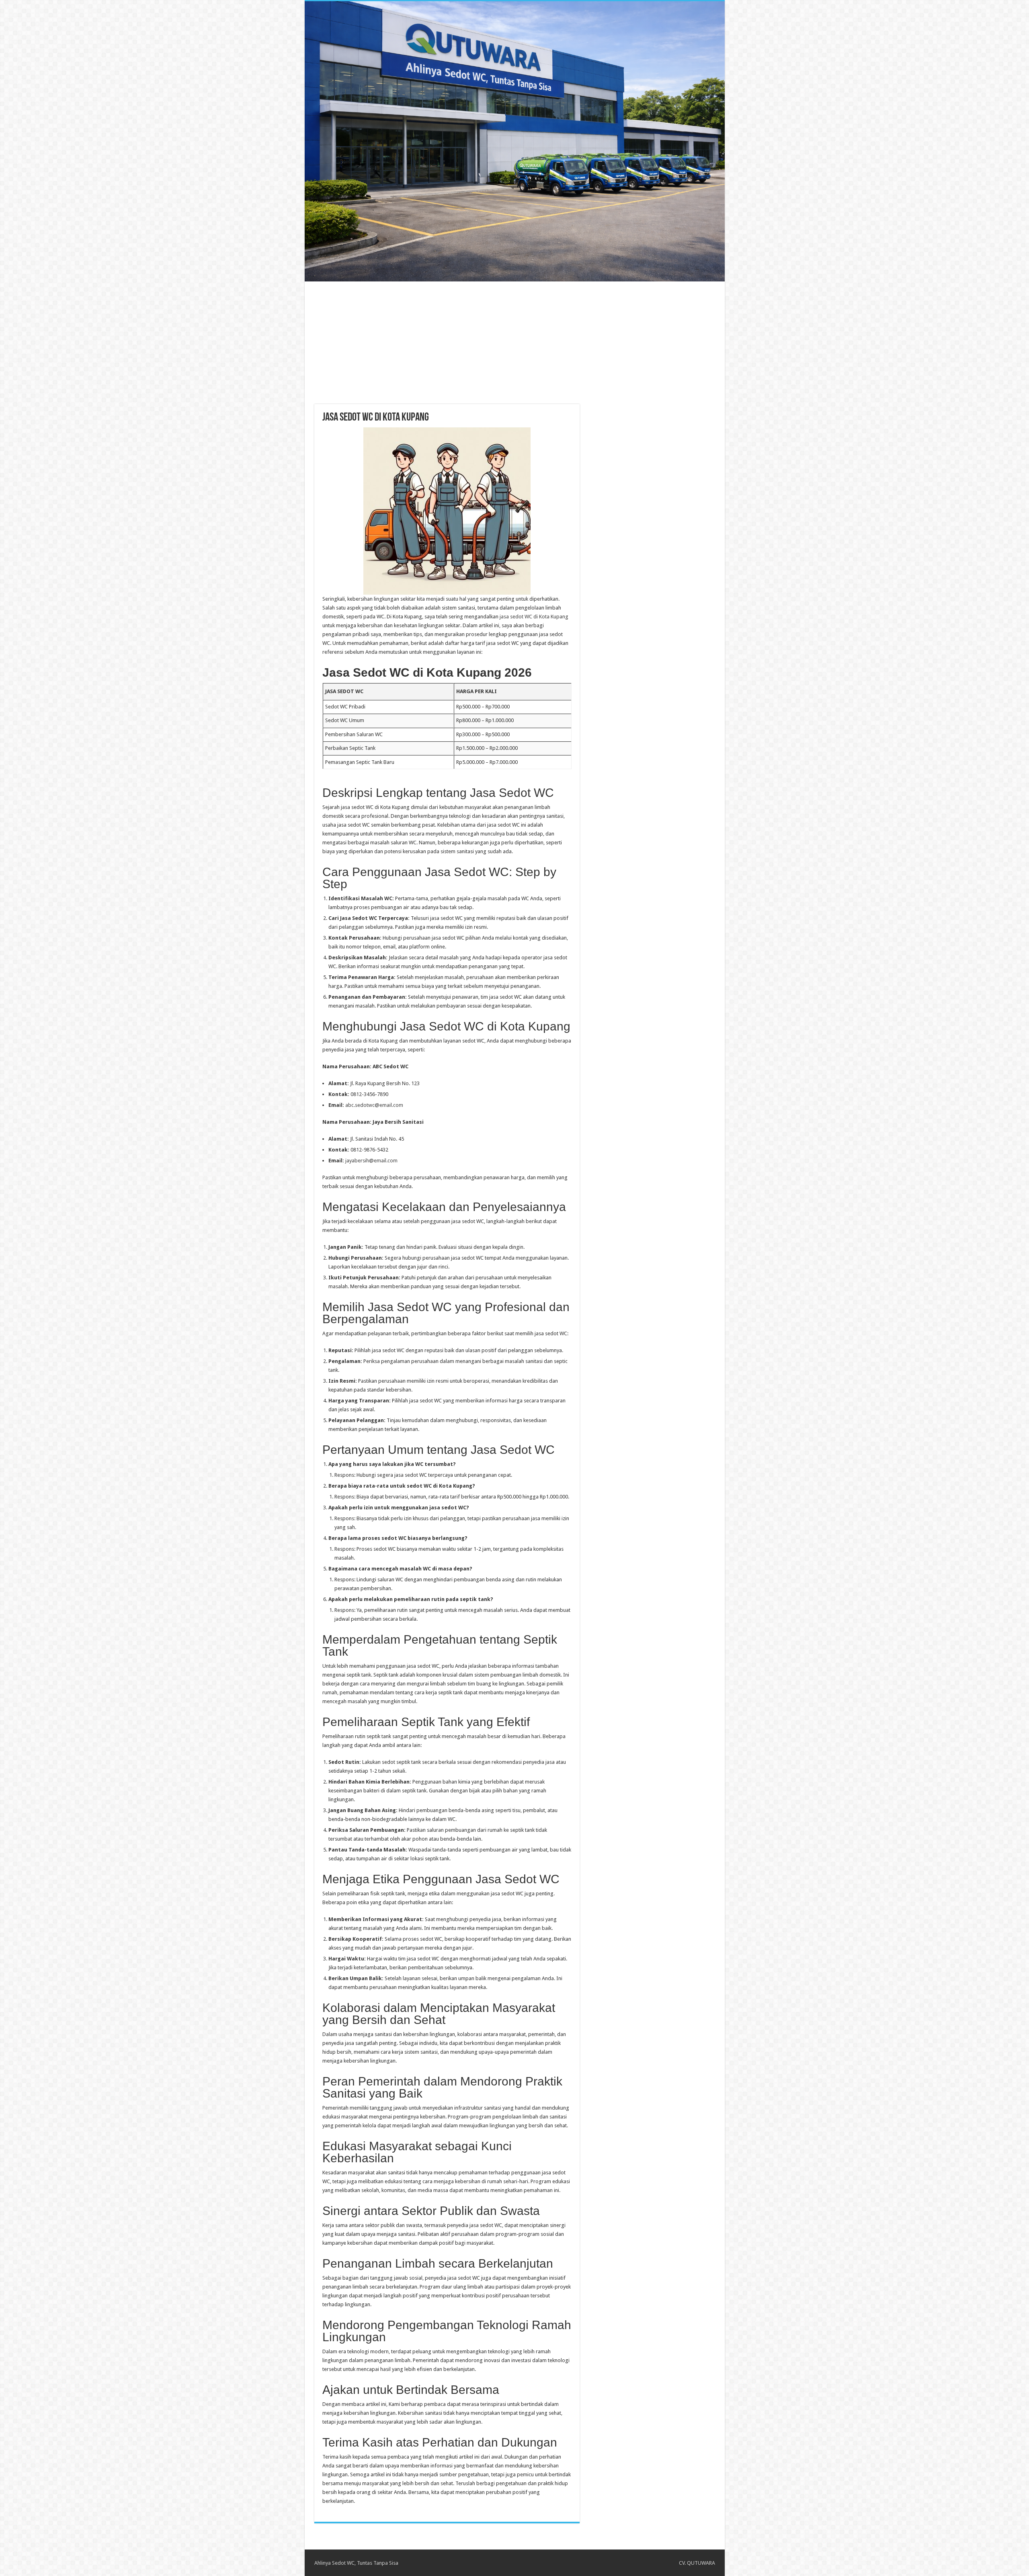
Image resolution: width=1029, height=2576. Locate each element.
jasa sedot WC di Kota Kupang (534, 617)
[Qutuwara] (515, 141)
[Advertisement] (514, 338)
